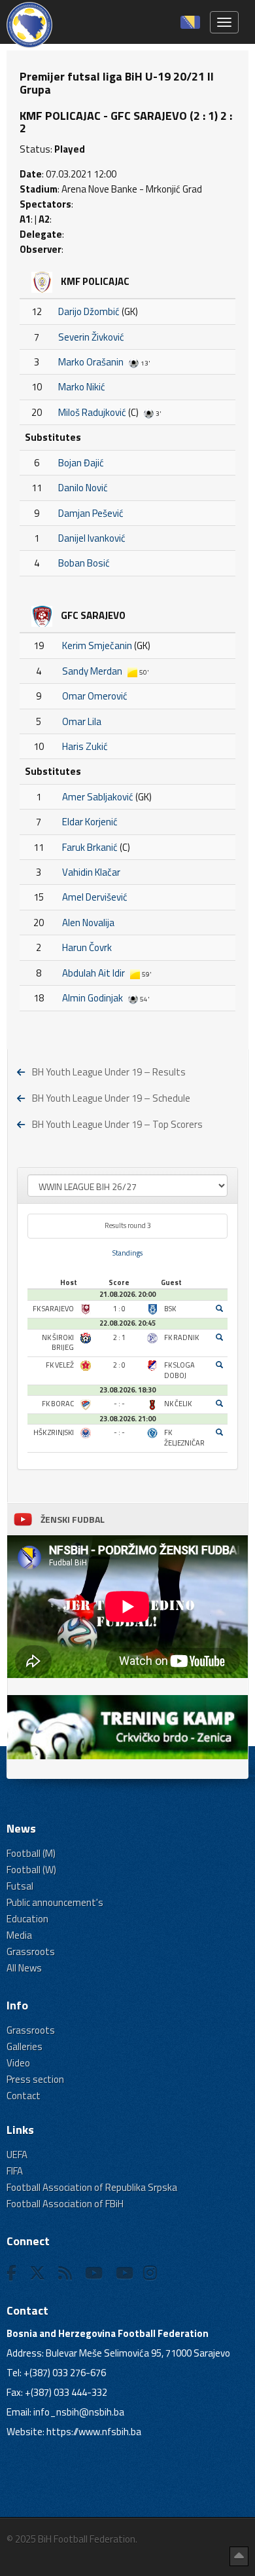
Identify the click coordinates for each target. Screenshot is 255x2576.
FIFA (15, 2171)
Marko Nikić (82, 387)
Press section (35, 2079)
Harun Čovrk (87, 947)
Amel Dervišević (95, 897)
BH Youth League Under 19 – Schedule (111, 1098)
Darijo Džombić (89, 311)
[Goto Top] (239, 2556)
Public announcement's (55, 1902)
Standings (127, 1253)
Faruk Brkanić (90, 847)
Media (19, 1935)
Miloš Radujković (92, 412)
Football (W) (31, 1870)
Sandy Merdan (92, 671)
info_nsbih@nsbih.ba (79, 2412)
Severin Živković (91, 337)
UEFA (17, 2155)
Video (18, 2063)
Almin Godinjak (93, 998)
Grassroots (31, 1951)
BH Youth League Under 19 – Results (109, 1072)
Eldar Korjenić (90, 822)
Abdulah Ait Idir (93, 973)
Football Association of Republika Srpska (92, 2187)
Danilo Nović (83, 488)
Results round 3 (128, 1225)
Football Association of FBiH (65, 2204)
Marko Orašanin (91, 362)
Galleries (25, 2046)
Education (27, 1919)
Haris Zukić (85, 746)
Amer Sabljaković (98, 797)
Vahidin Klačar (91, 872)
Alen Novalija (88, 923)
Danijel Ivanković (92, 538)
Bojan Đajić (81, 463)
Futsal (20, 1886)
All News (24, 1968)
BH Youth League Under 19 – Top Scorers (117, 1124)
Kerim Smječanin (97, 645)
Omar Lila (82, 721)
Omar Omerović (95, 696)
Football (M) (31, 1853)
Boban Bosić (84, 563)
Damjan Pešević (91, 513)
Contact (24, 2096)
